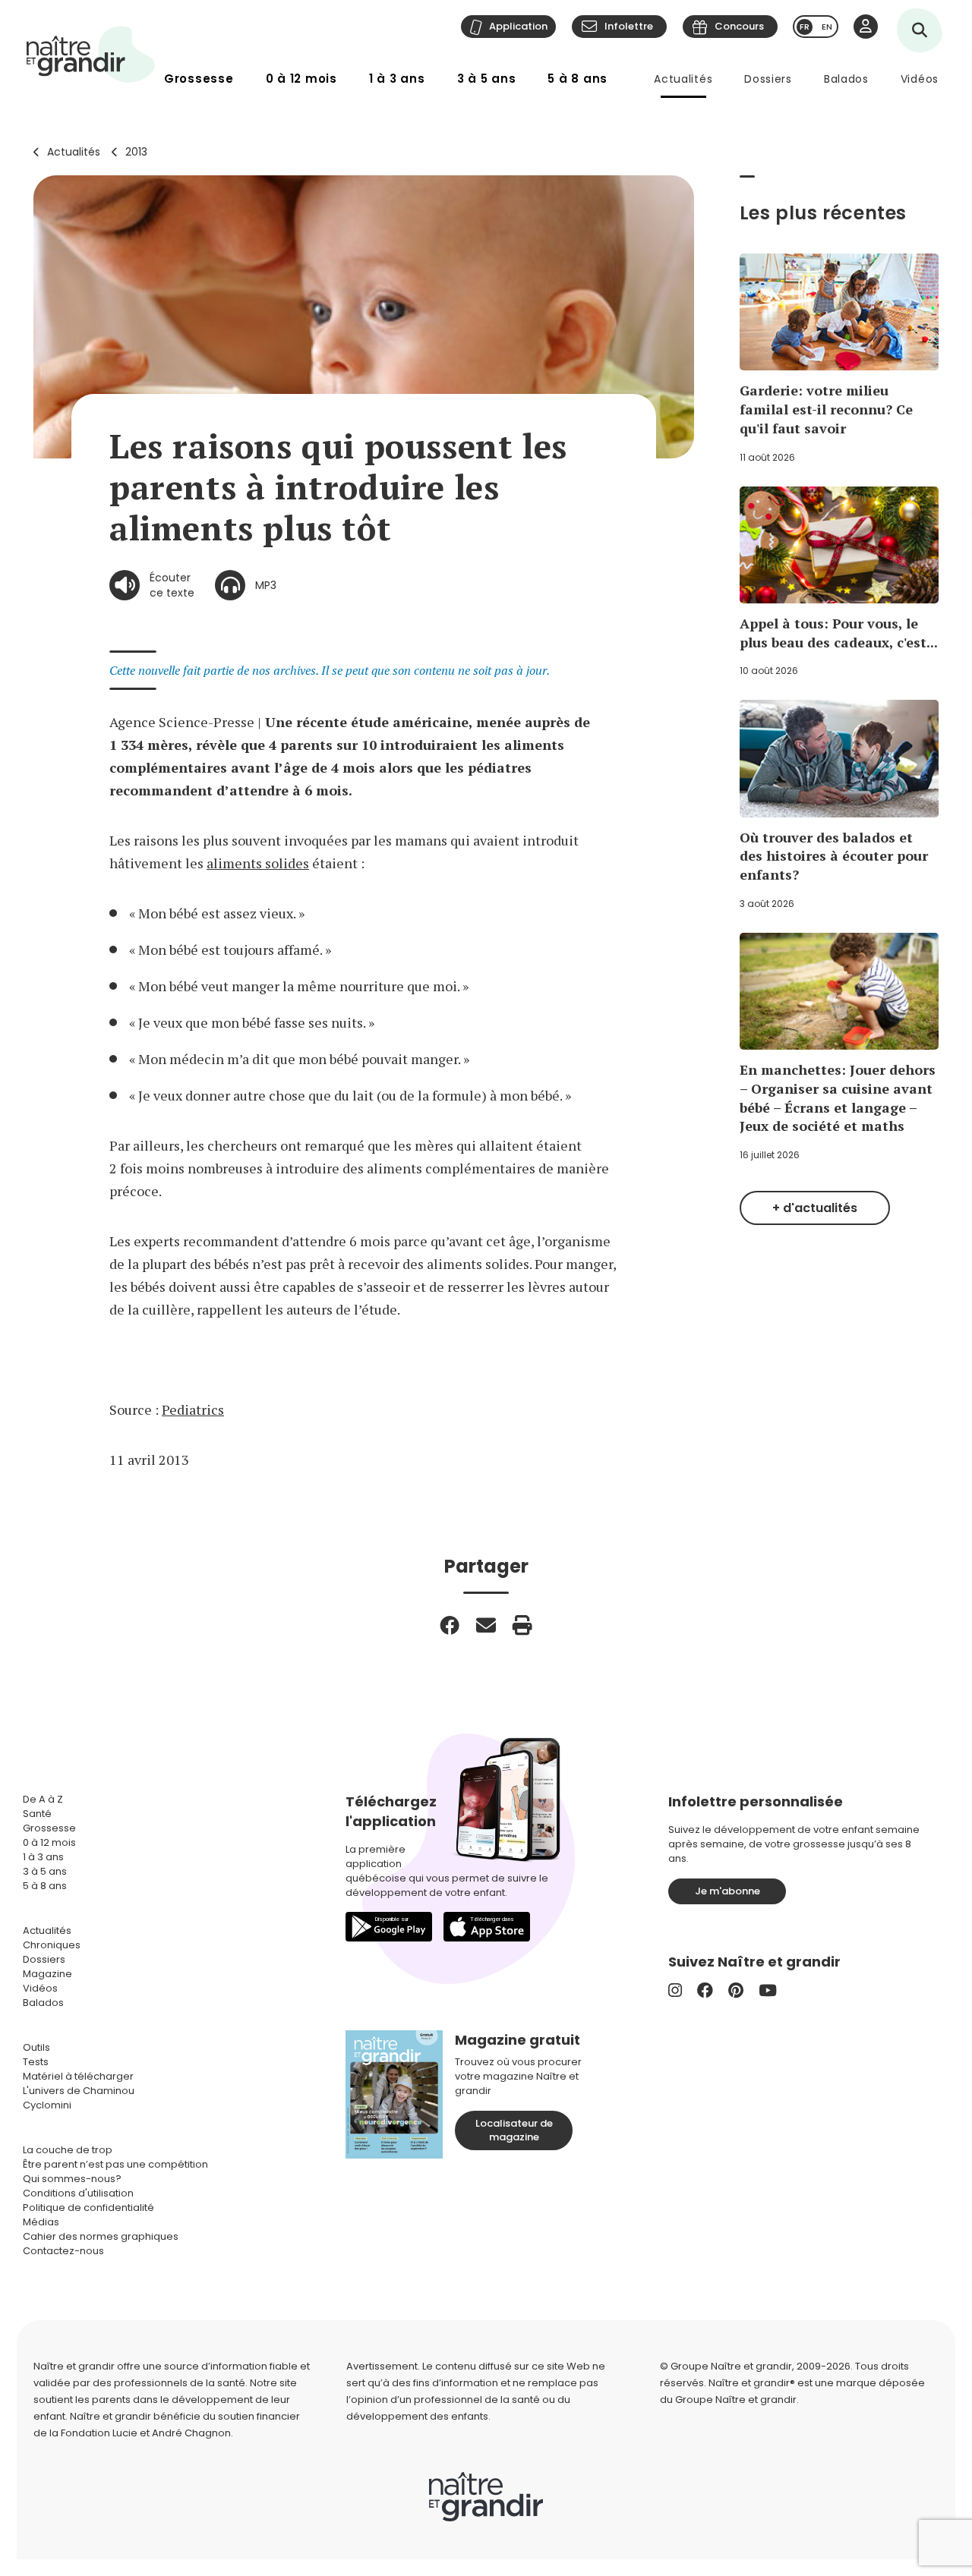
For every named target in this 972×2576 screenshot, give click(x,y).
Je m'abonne (727, 1891)
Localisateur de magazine (514, 2130)
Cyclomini (47, 2105)
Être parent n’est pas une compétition (115, 2164)
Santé (37, 1814)
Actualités (683, 79)
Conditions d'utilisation (78, 2193)
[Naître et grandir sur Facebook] (705, 1990)
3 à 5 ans (487, 79)
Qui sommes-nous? (72, 2179)
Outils (36, 2047)
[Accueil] (91, 54)
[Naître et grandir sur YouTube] (768, 1990)
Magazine (47, 1974)
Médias (41, 2222)
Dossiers (768, 79)
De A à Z (43, 1799)
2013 (136, 152)
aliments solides (258, 863)
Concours (739, 26)
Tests (36, 2062)
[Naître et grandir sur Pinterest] (736, 1990)
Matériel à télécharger (78, 2076)
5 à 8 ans (578, 79)
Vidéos (920, 79)
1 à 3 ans (397, 79)
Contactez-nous (63, 2251)
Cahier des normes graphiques (101, 2236)
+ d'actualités (815, 1208)
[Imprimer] (522, 1625)
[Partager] (450, 1625)
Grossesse (199, 79)
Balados (846, 79)
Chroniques (52, 1945)
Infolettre (629, 26)
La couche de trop (68, 2150)
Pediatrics (193, 1409)
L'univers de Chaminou (79, 2091)
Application (518, 26)
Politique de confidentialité (88, 2208)
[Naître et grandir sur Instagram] (675, 1990)
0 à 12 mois (301, 79)
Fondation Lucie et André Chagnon (146, 2433)
